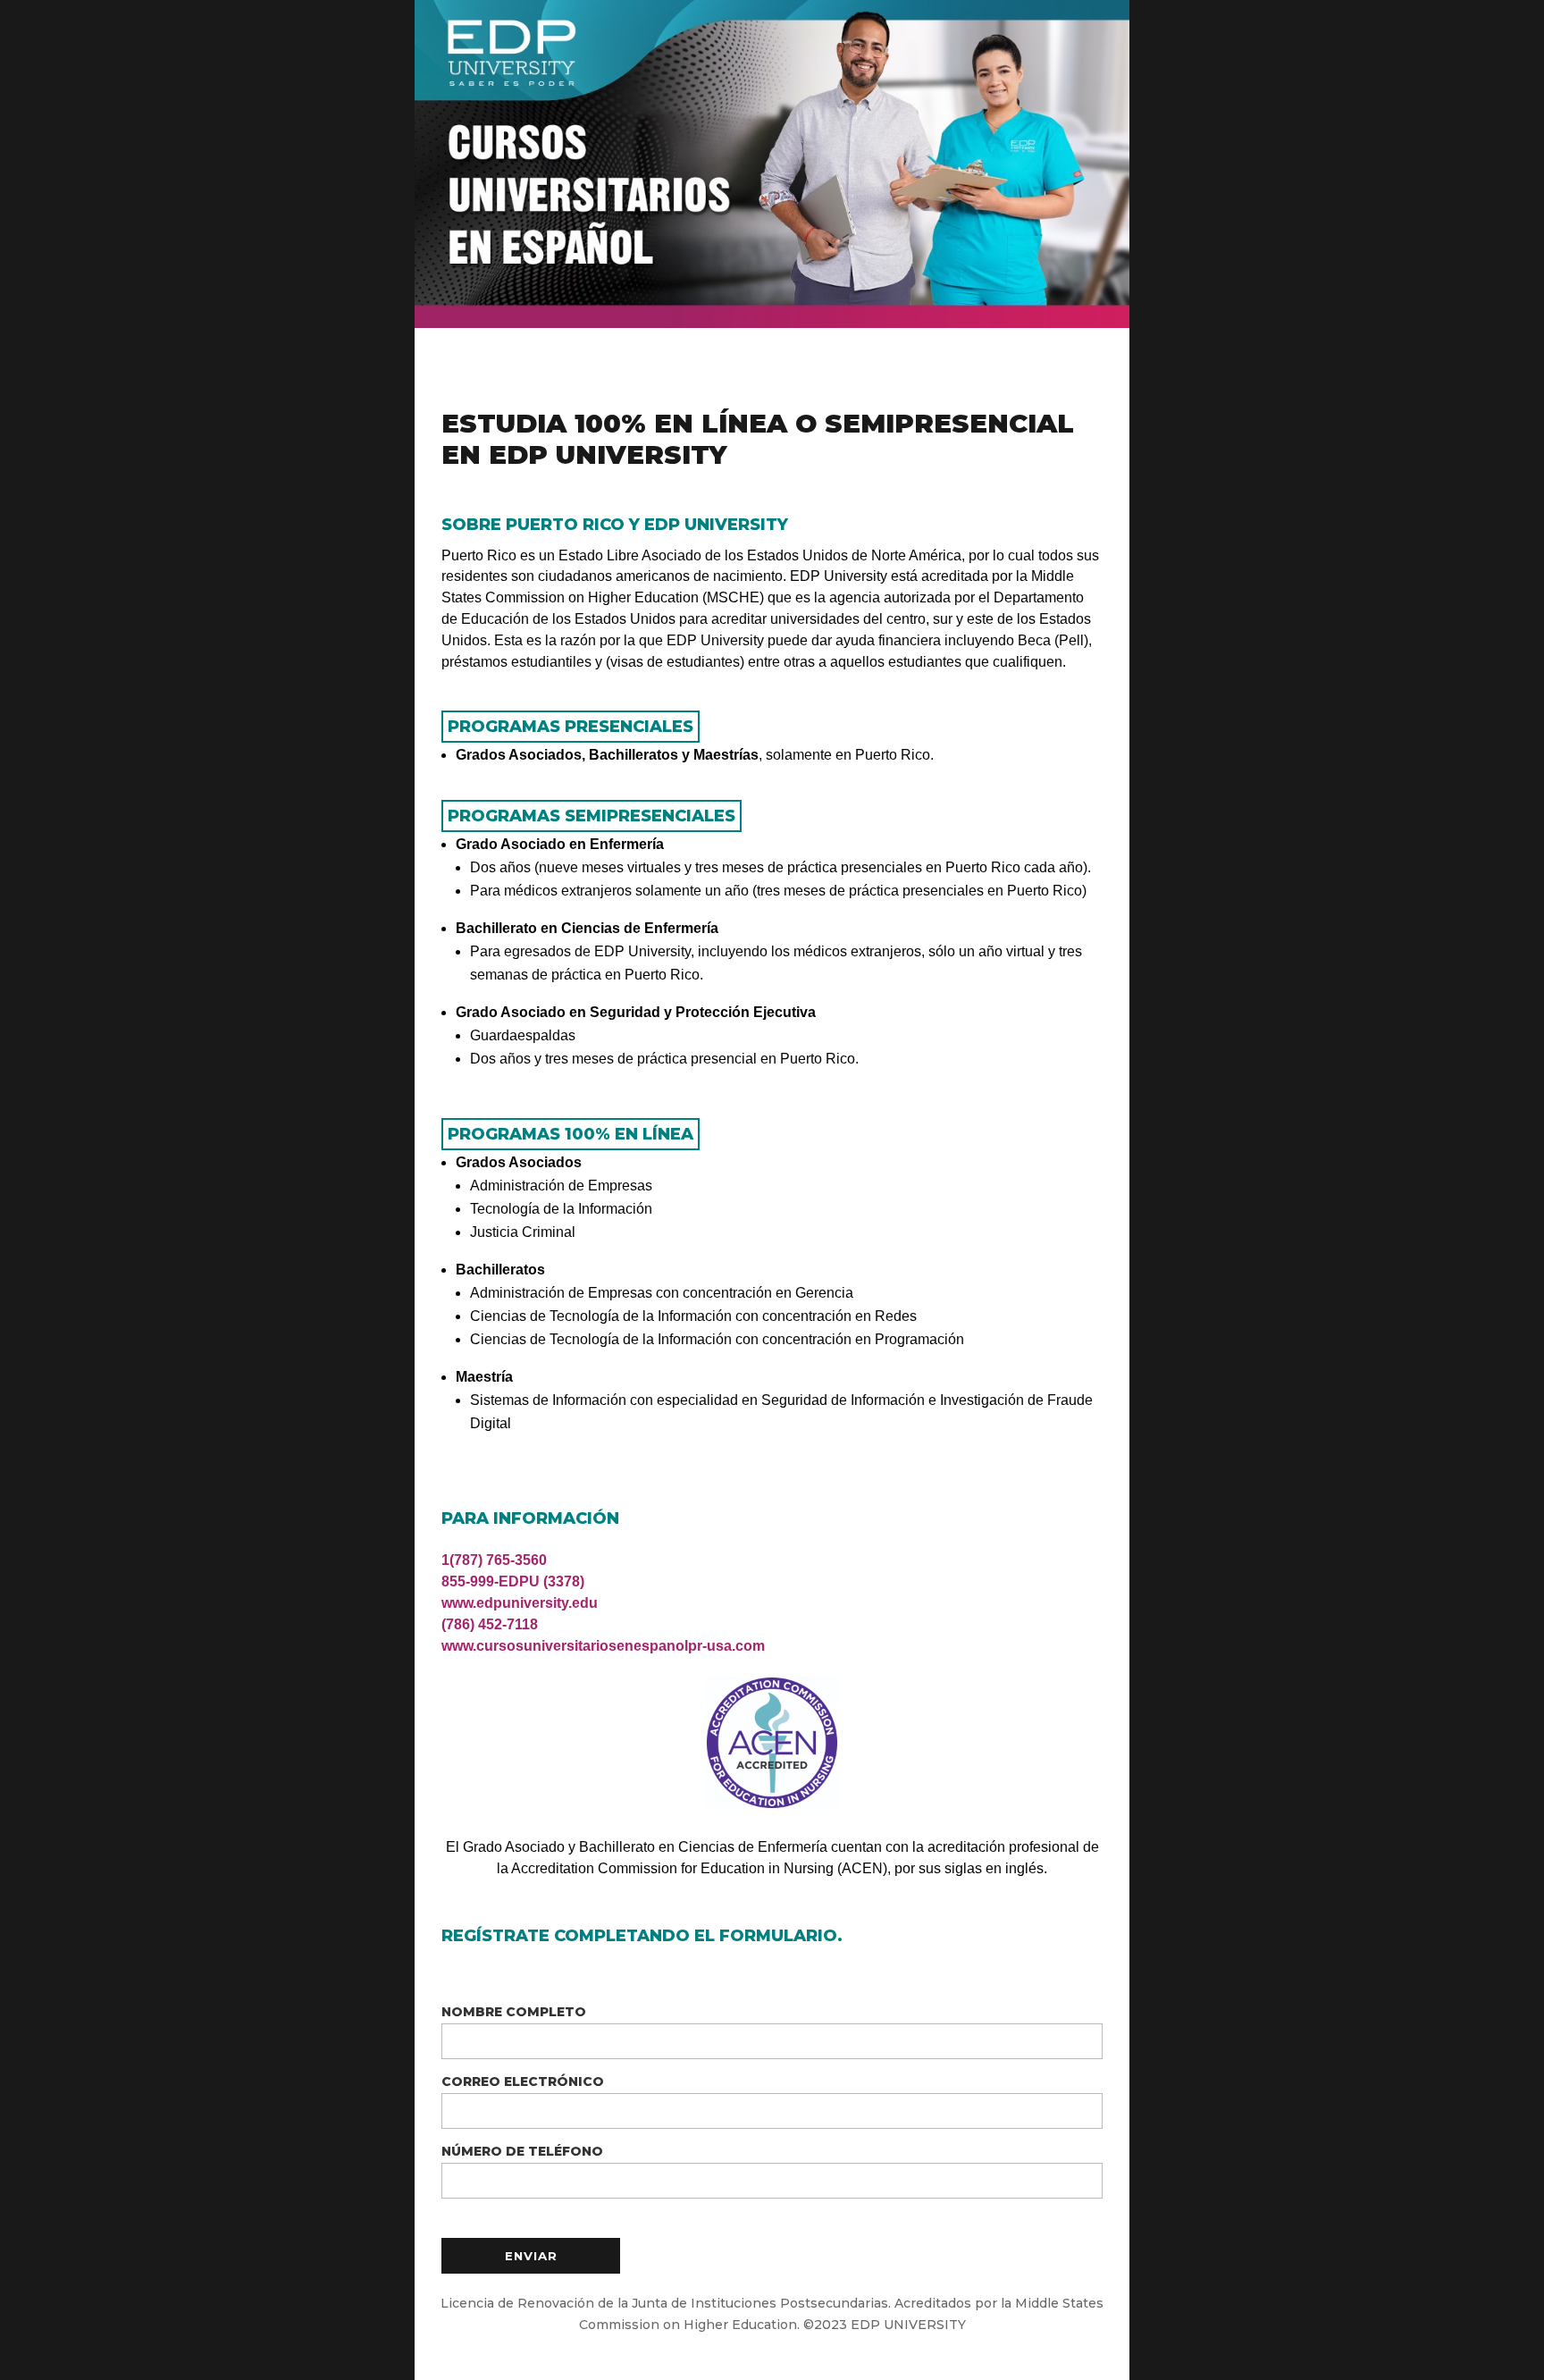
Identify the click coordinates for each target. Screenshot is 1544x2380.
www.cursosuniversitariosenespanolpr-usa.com (603, 1646)
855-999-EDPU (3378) (513, 1581)
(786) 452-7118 (490, 1624)
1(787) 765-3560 (494, 1560)
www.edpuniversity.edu (520, 1603)
